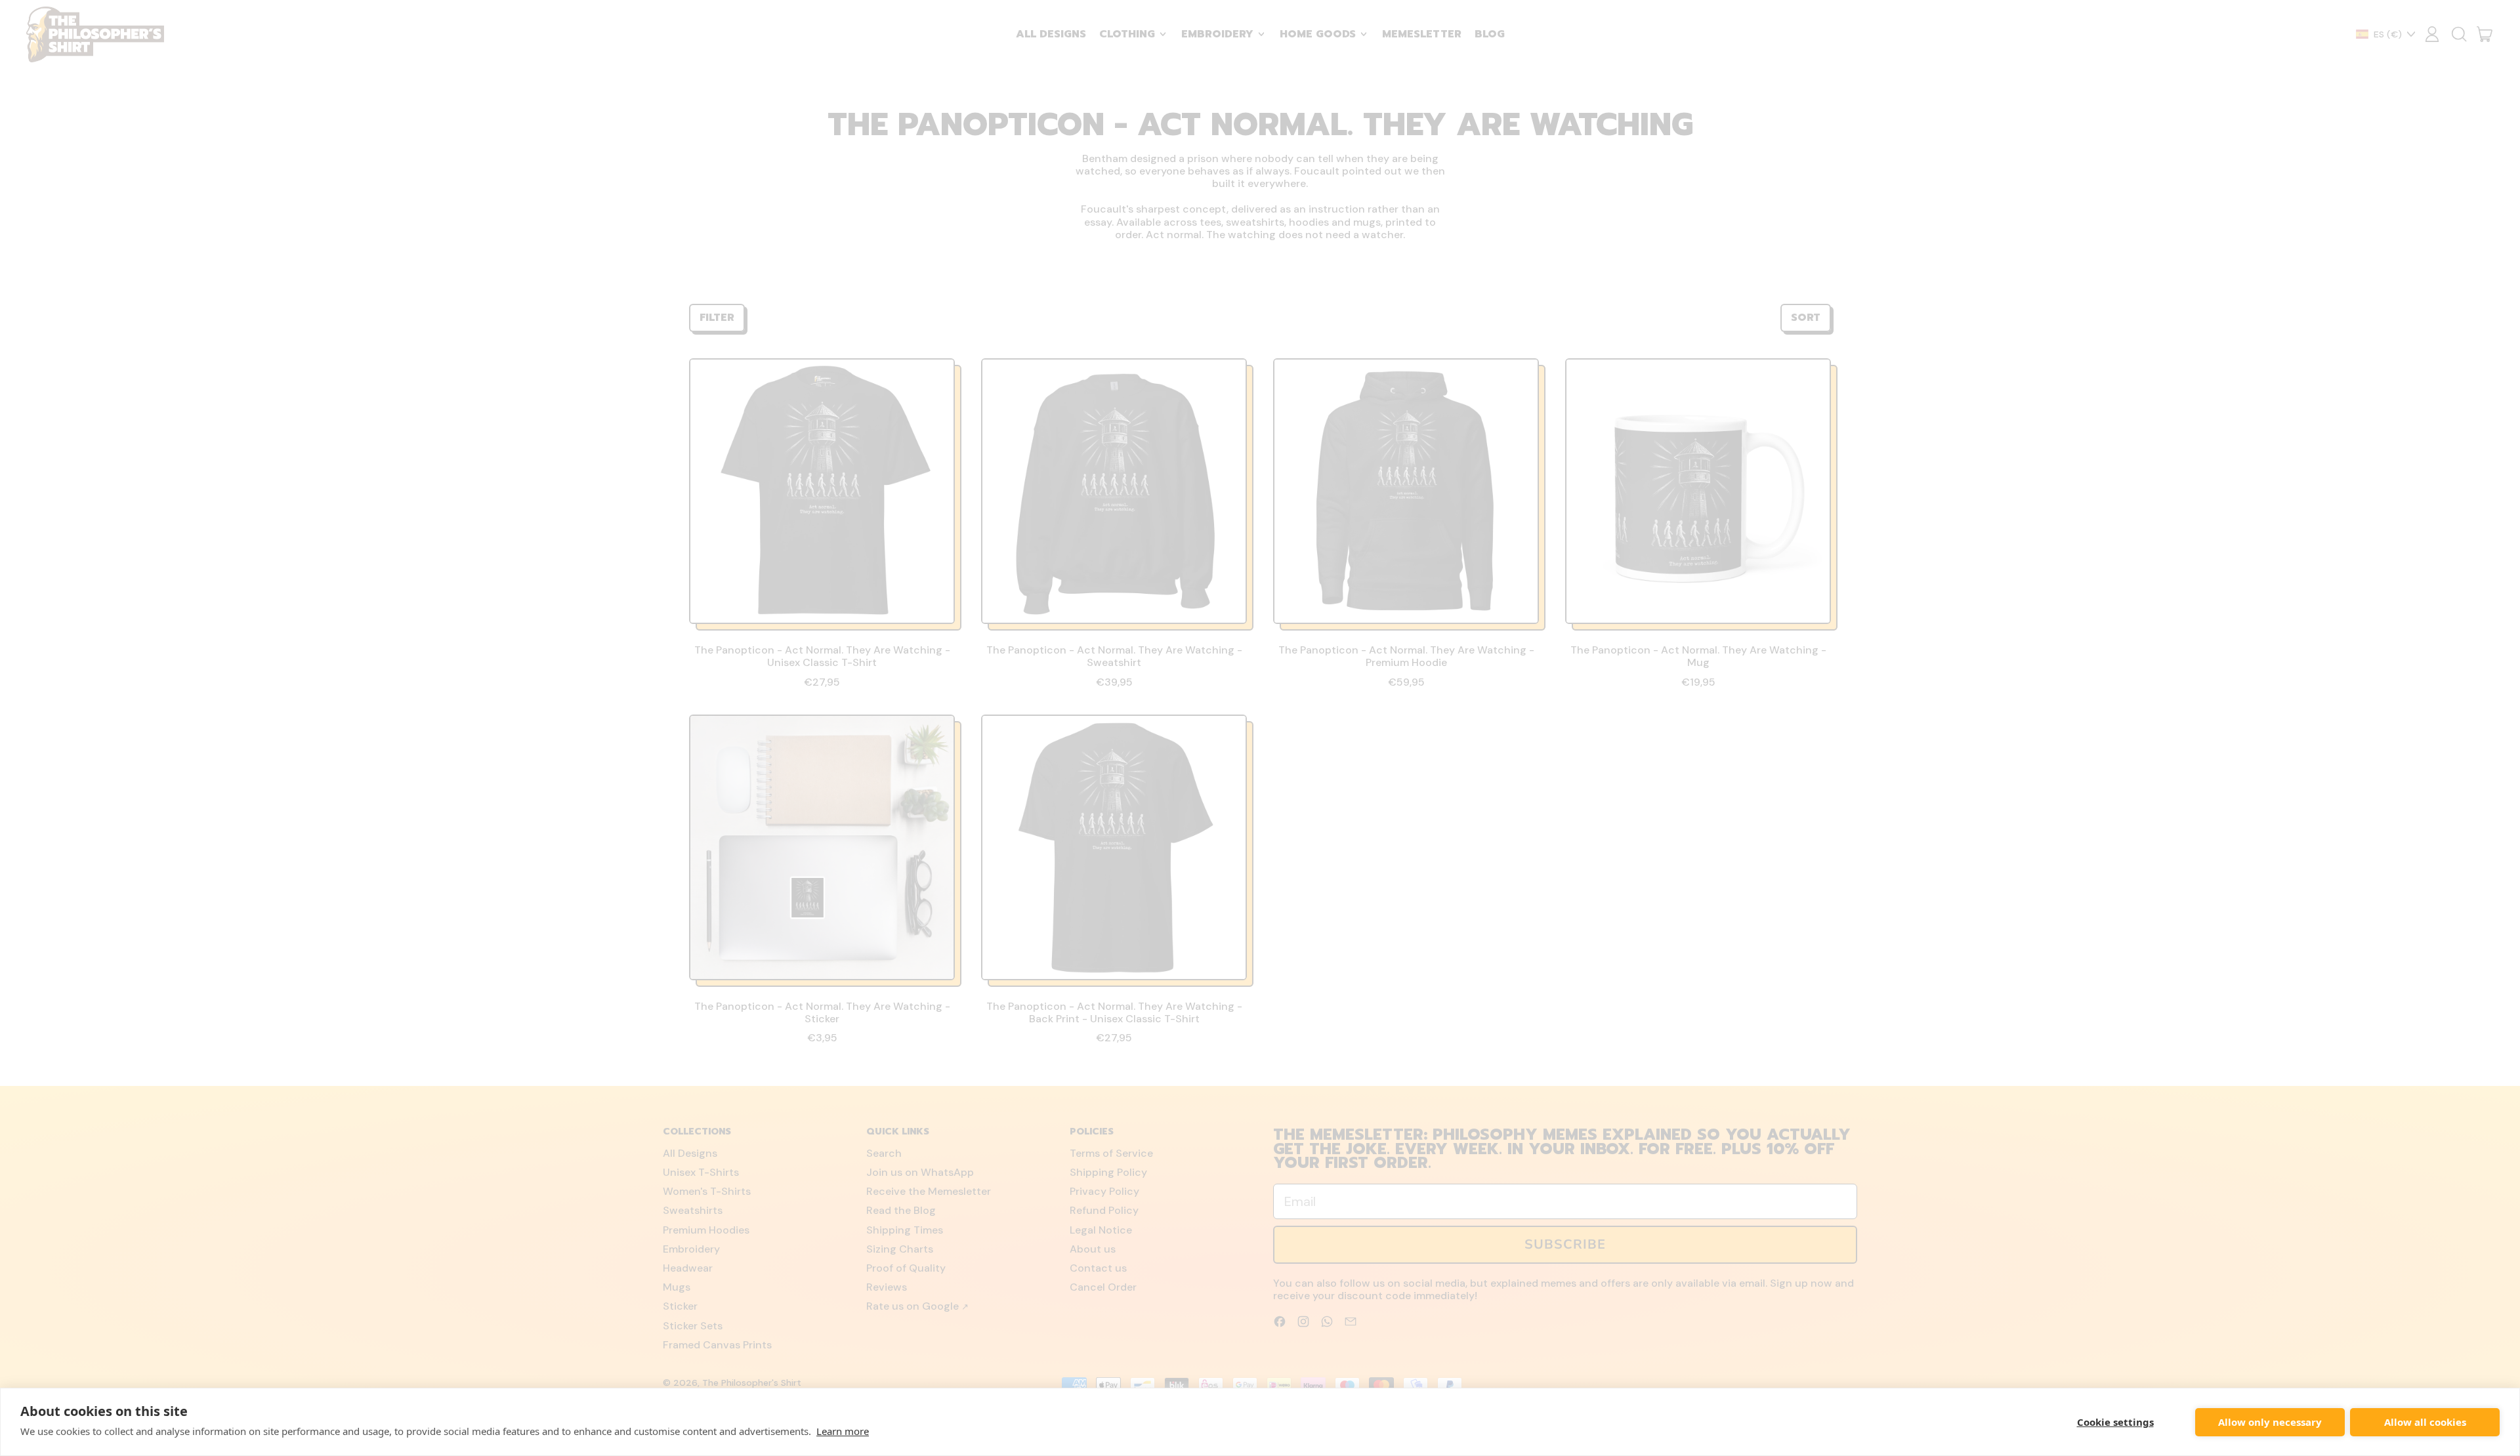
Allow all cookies (2425, 1422)
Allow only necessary (2270, 1422)
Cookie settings (2115, 1422)
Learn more (843, 1431)
